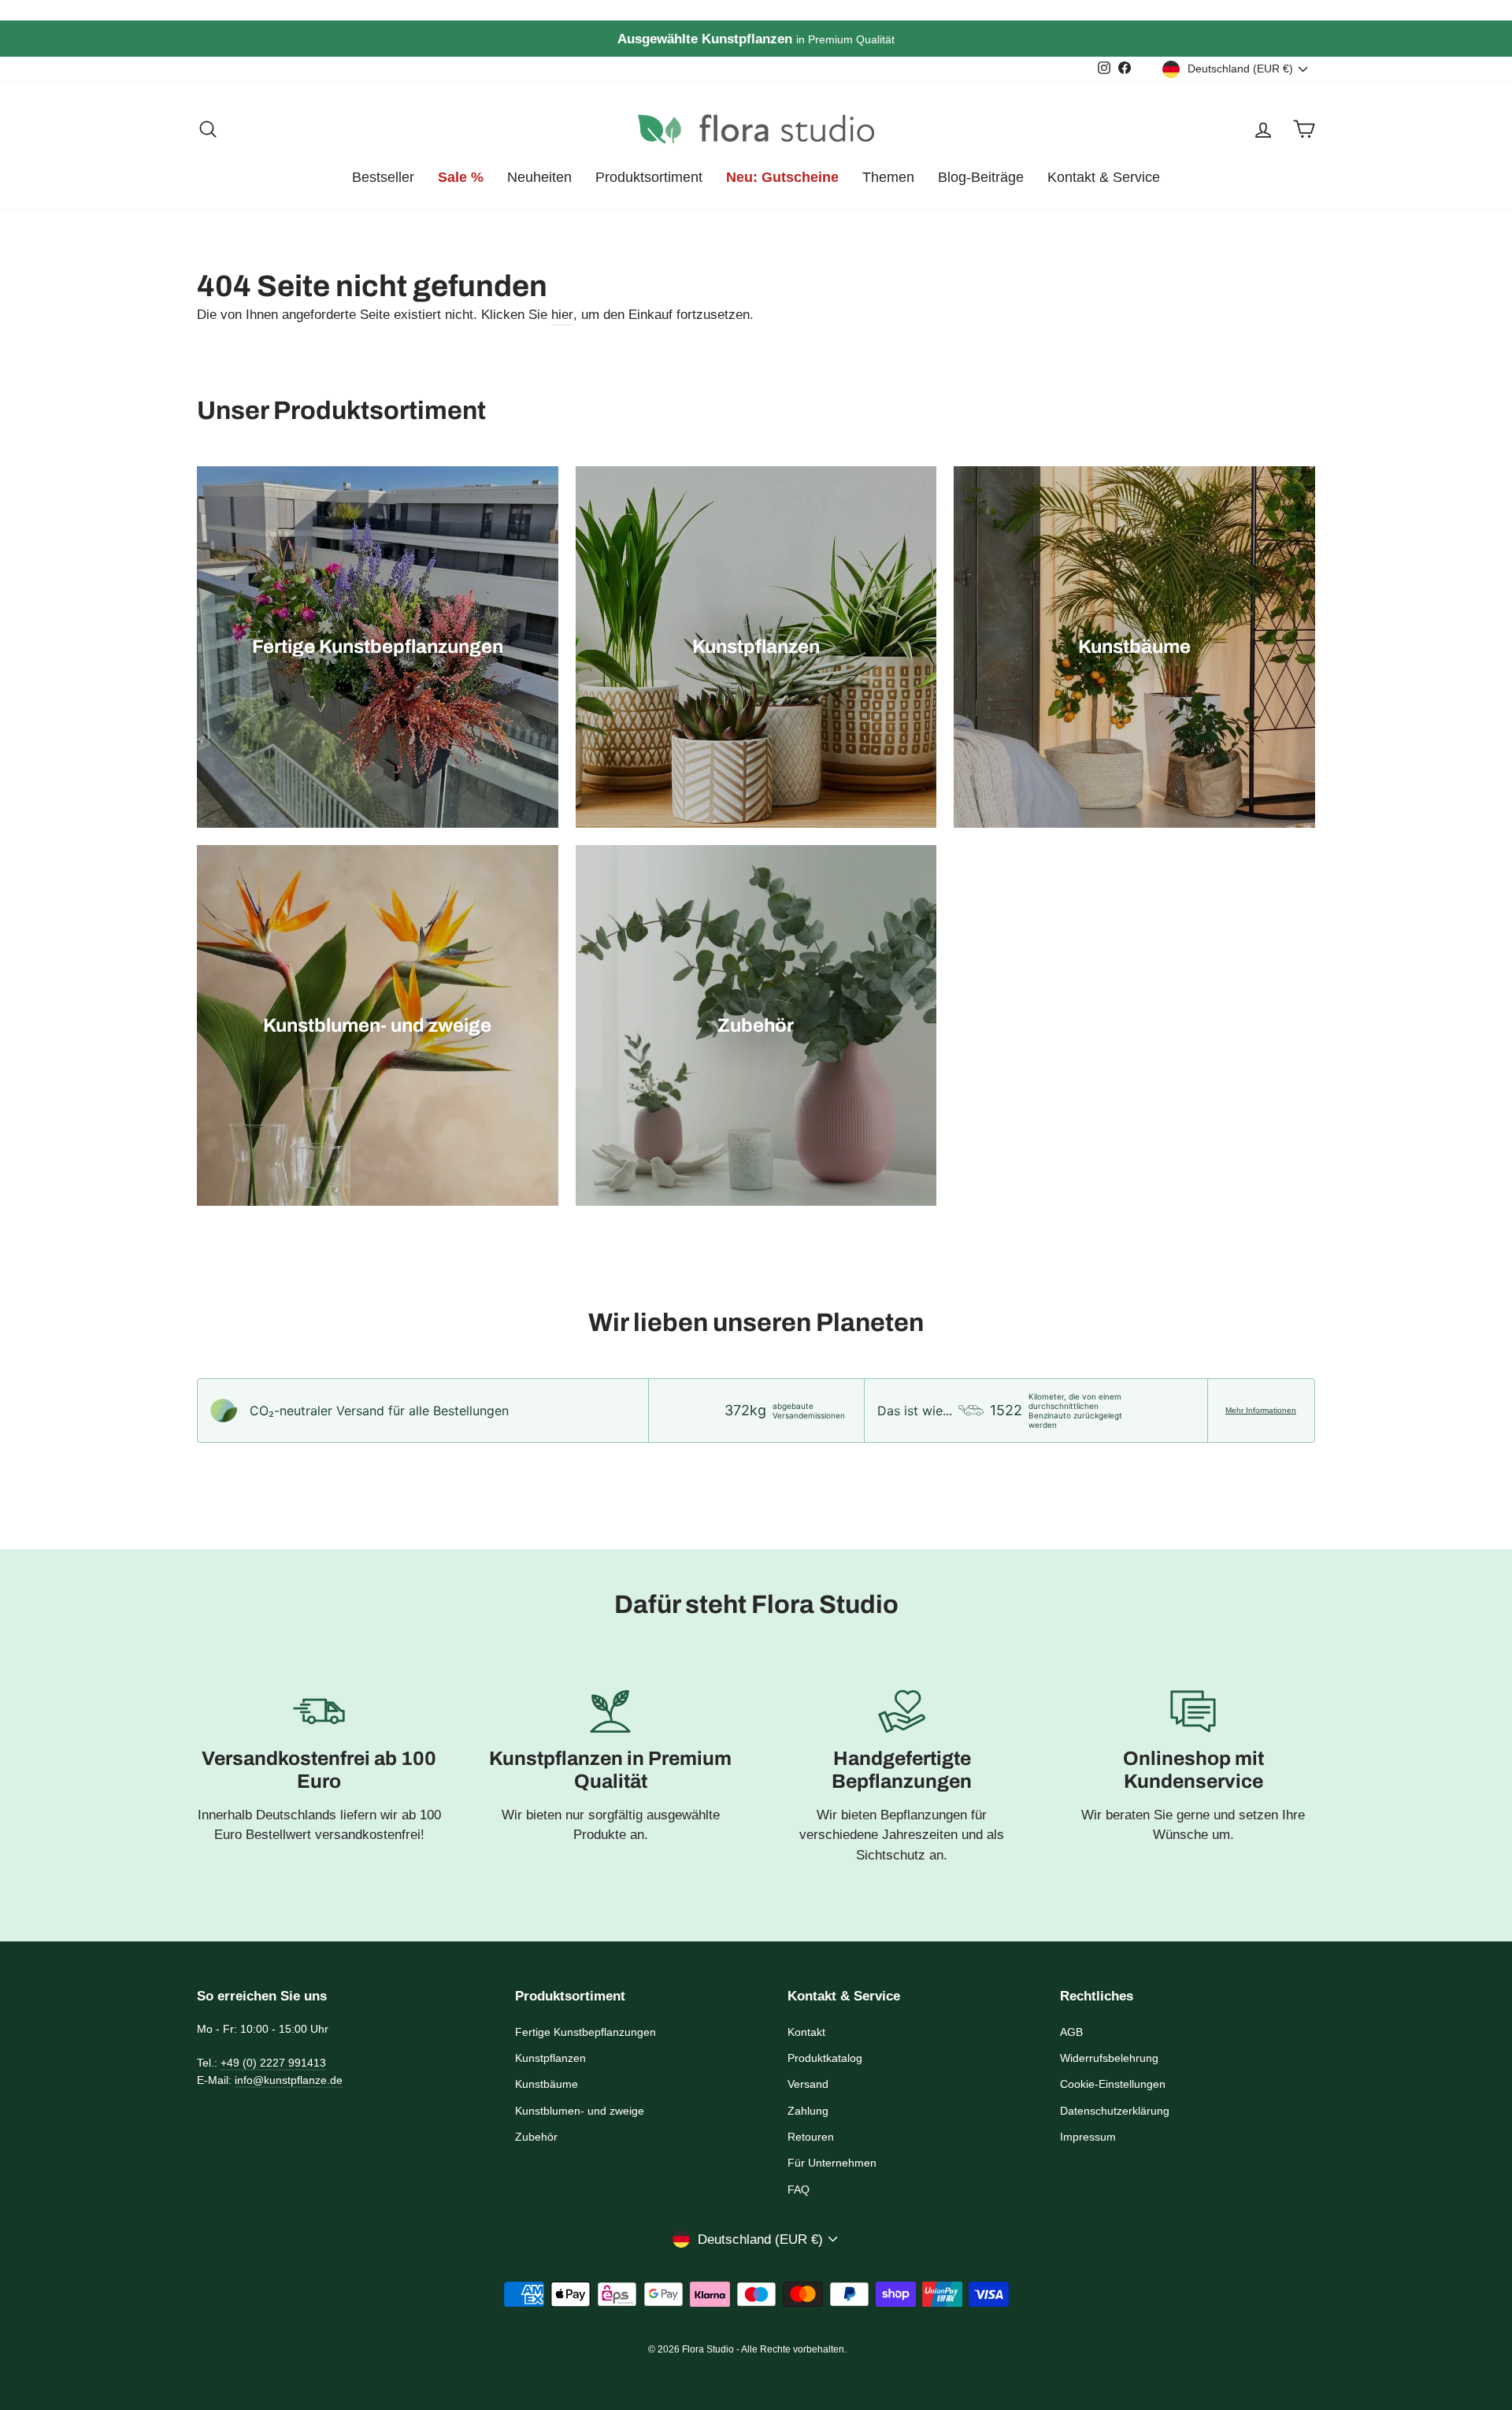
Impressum (1088, 2137)
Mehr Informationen (1261, 1410)
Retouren (811, 2137)
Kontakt (806, 2032)
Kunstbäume (547, 2084)
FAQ (799, 2189)
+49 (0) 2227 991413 (273, 2063)
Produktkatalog (825, 2058)
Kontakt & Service (1104, 177)
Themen (888, 177)
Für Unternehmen (832, 2163)
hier (562, 315)
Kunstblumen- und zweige (580, 2111)
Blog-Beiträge (981, 177)
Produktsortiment (649, 177)
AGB (1071, 2032)
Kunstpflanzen (550, 2058)
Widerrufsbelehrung (1109, 2058)
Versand (808, 2084)
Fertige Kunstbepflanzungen (586, 2032)
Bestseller (383, 177)
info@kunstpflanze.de (289, 2080)
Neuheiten (539, 177)
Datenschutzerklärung (1115, 2111)
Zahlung (808, 2111)
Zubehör (536, 2137)
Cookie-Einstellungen (1113, 2084)
